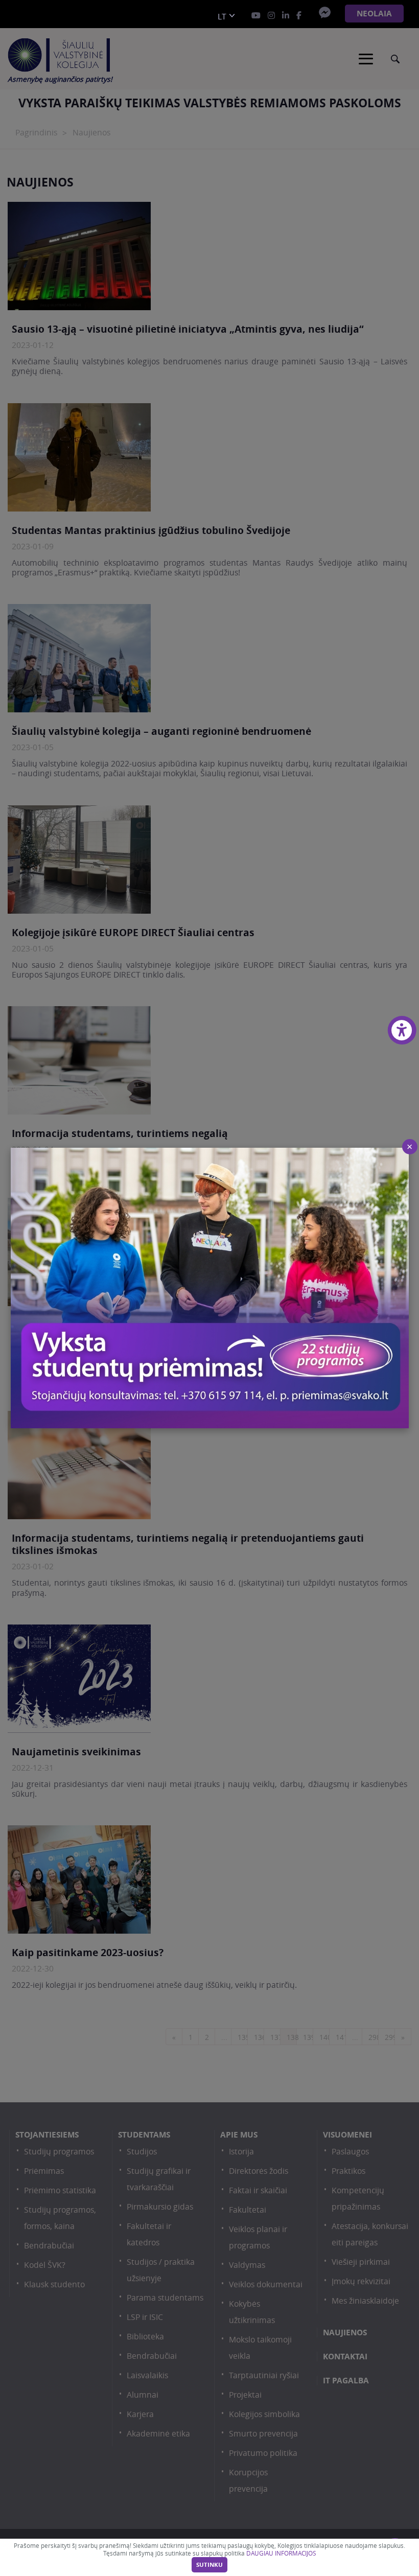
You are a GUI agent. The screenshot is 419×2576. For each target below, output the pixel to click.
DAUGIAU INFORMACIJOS (281, 2553)
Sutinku (209, 2565)
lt (222, 17)
